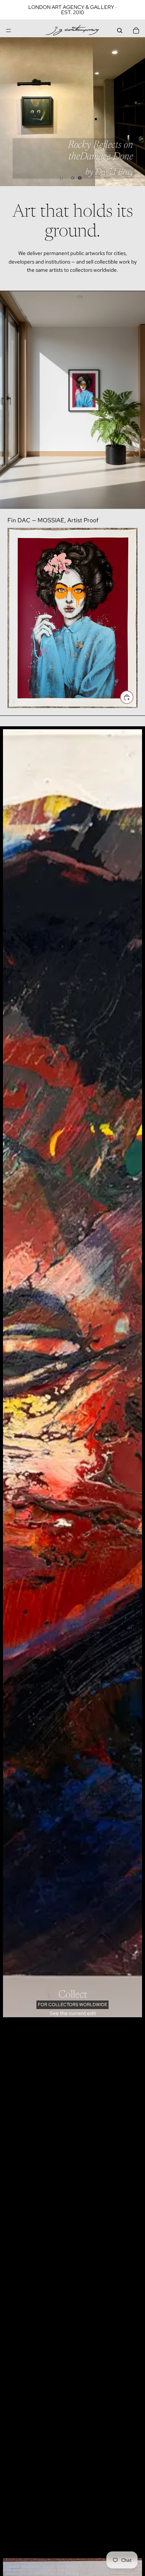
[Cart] (136, 31)
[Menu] (9, 31)
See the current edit (73, 2013)
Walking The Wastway (93, 167)
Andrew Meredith (95, 152)
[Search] (120, 31)
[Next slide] (133, 112)
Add (133, 697)
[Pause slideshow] (61, 178)
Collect (73, 1995)
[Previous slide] (12, 112)
